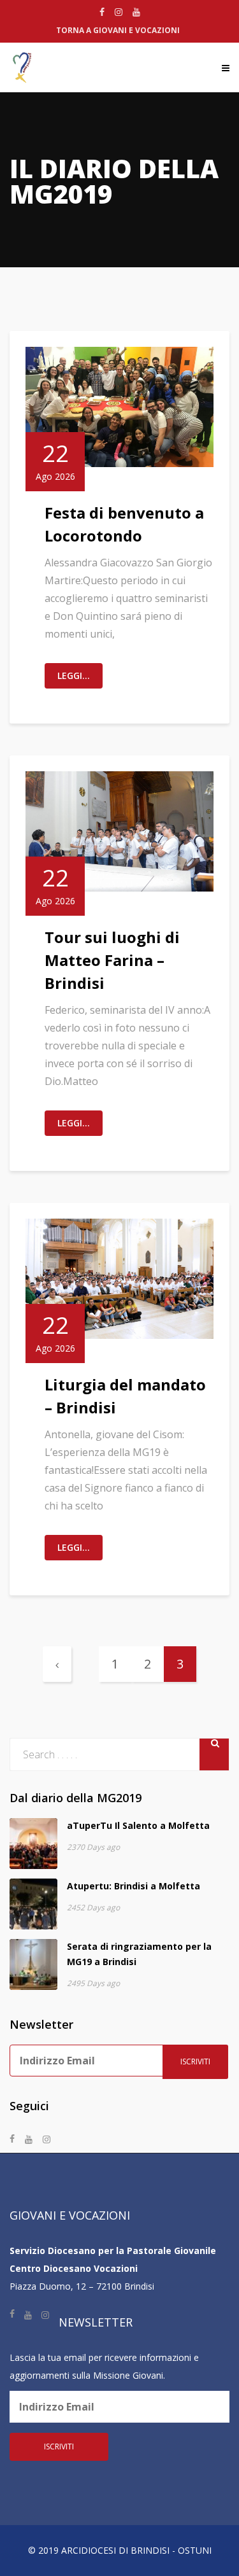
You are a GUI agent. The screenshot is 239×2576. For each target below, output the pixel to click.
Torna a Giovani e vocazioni (118, 30)
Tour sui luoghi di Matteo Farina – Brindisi (112, 960)
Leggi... (74, 675)
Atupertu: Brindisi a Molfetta (134, 1886)
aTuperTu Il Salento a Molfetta (138, 1825)
